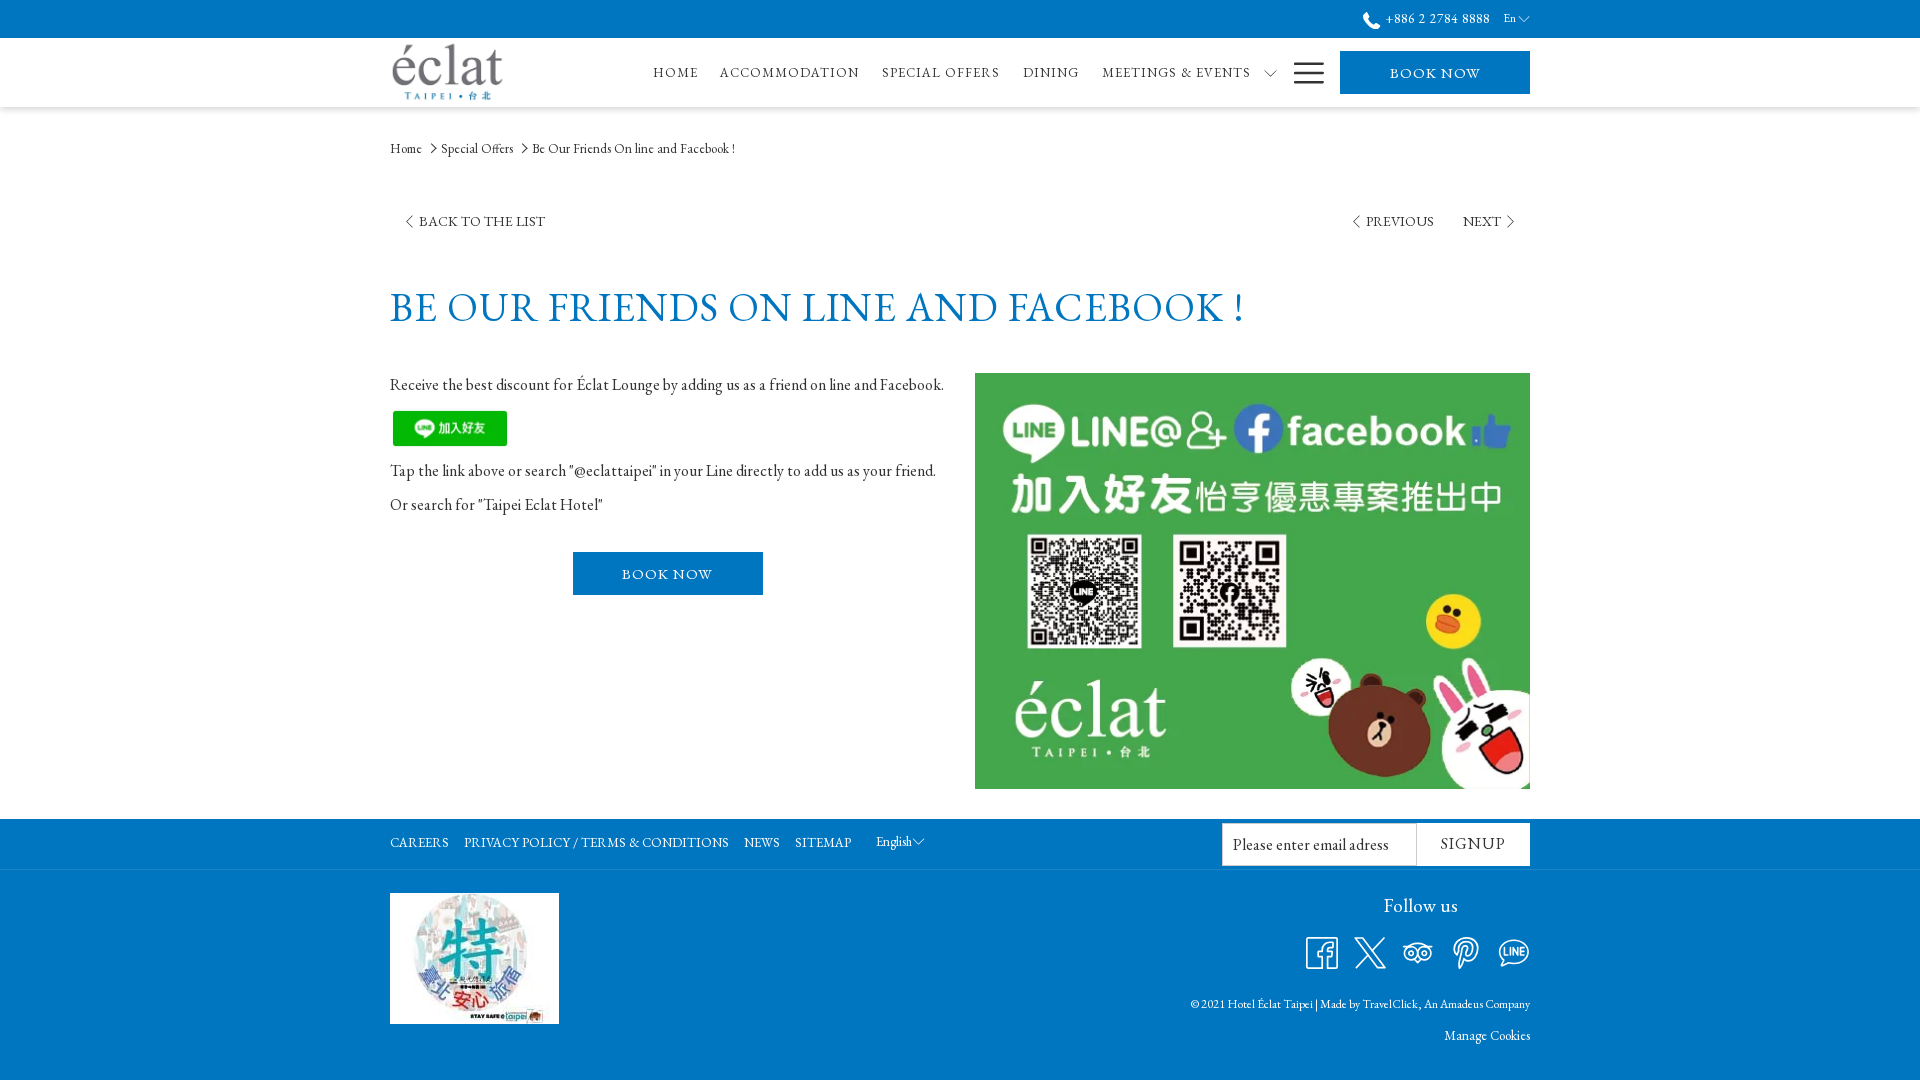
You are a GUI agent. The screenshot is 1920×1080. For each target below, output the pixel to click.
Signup (1473, 843)
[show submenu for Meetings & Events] (1270, 72)
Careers (419, 842)
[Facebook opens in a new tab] (1322, 950)
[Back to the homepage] (447, 72)
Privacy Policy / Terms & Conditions (596, 842)
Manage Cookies (1487, 1035)
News (762, 842)
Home (406, 148)
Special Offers (477, 148)
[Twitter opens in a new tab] (1370, 950)
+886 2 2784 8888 (1435, 18)
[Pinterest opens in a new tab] (1466, 950)
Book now (1435, 72)
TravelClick (1390, 1004)
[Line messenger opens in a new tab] (1514, 950)
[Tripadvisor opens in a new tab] (1418, 950)
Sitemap (823, 842)
